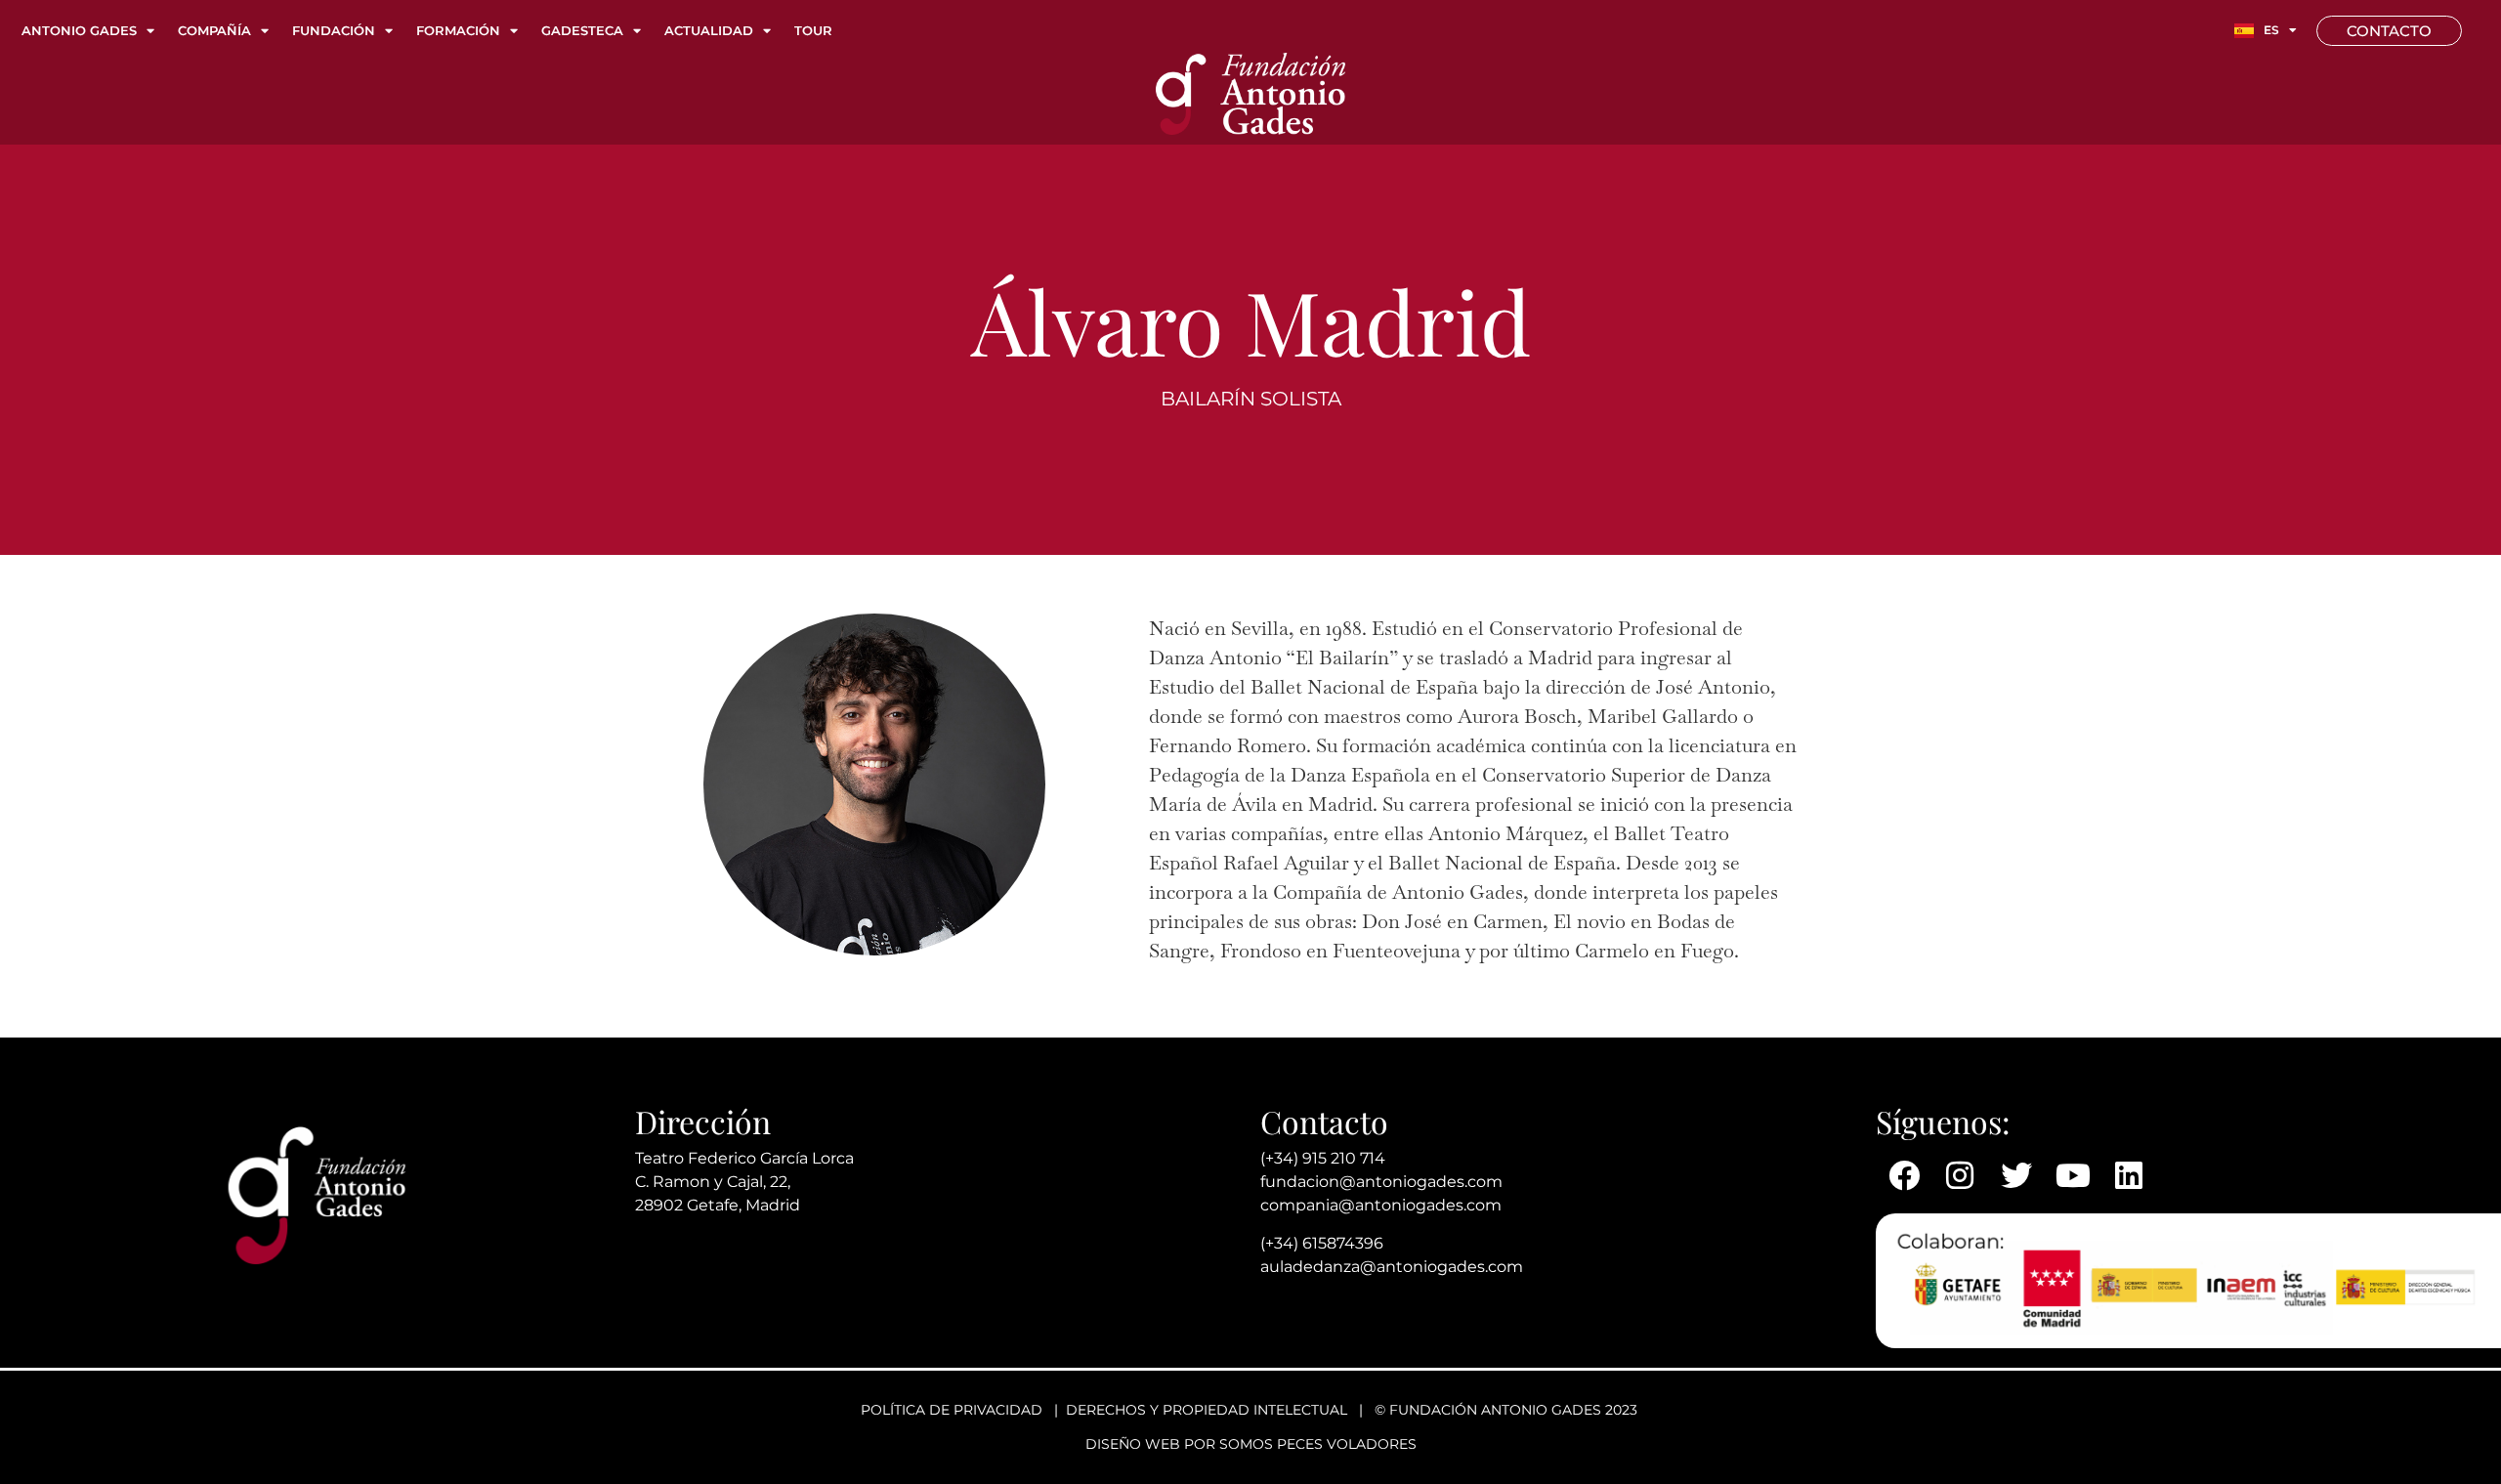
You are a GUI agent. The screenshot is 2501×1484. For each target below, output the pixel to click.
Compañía (214, 30)
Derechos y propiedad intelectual (1207, 1410)
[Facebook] (1904, 1175)
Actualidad (709, 30)
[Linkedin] (2129, 1175)
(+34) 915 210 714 (1323, 1158)
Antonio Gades (79, 30)
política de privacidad (952, 1410)
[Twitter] (2016, 1175)
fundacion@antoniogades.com (1381, 1182)
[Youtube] (2073, 1175)
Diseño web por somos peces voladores (1251, 1444)
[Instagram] (1961, 1175)
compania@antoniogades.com (1381, 1205)
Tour (813, 30)
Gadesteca (582, 30)
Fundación (334, 30)
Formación (458, 30)
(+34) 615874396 (1322, 1243)
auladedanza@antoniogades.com (1392, 1267)
